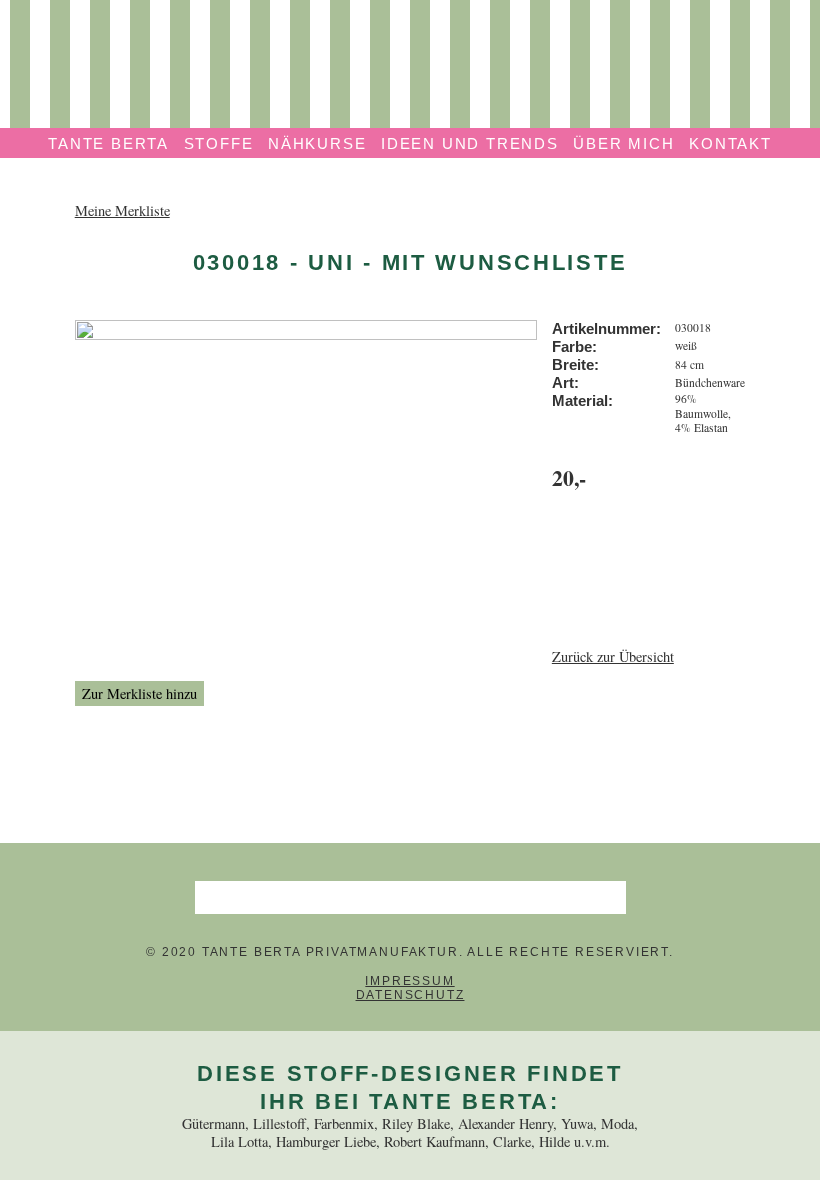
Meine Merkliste (122, 210)
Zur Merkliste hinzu (139, 693)
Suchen (609, 897)
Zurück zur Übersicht (613, 656)
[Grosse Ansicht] (306, 328)
